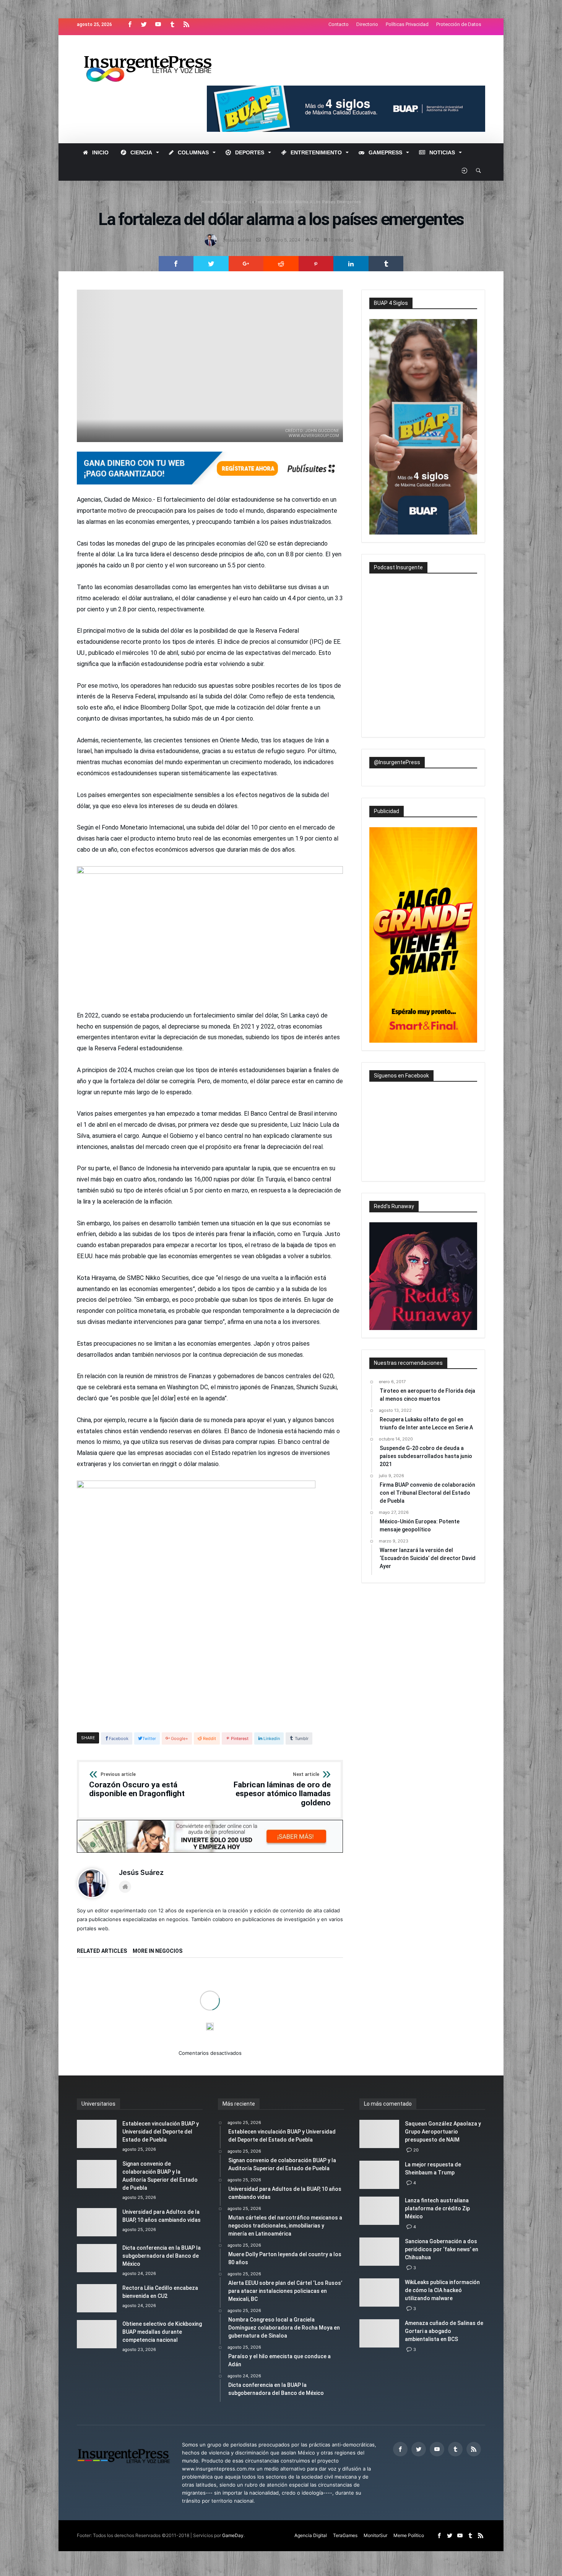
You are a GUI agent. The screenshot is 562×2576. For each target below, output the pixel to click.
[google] (246, 264)
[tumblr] (386, 264)
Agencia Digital (311, 2535)
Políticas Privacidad (407, 24)
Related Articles (102, 1951)
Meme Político (409, 2535)
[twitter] (211, 264)
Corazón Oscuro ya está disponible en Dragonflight (137, 1785)
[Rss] (186, 25)
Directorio (367, 24)
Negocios (231, 202)
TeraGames (345, 2535)
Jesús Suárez (237, 240)
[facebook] (176, 264)
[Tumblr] (172, 25)
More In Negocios (158, 1951)
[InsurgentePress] (157, 46)
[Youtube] (158, 25)
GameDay (233, 2535)
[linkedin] (351, 264)
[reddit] (281, 264)
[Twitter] (144, 25)
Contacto (339, 24)
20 (416, 2150)
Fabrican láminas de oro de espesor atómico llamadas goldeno (282, 1790)
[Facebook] (130, 25)
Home (207, 202)
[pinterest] (316, 264)
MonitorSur (375, 2535)
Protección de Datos (459, 24)
